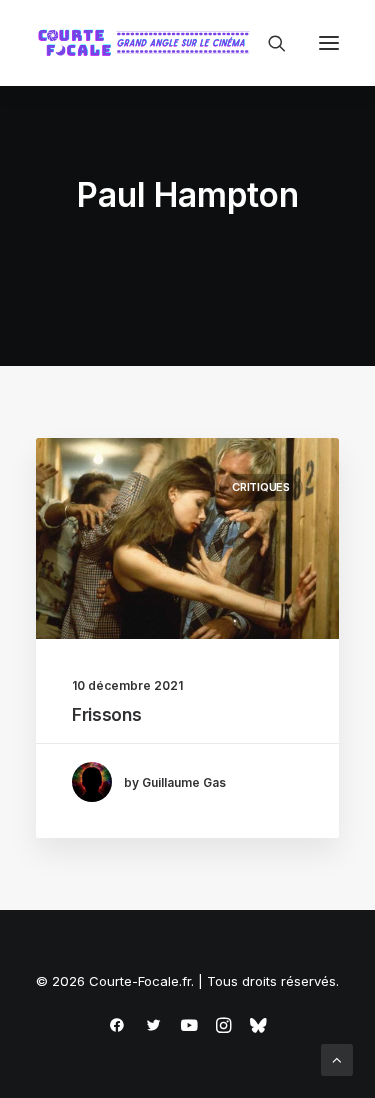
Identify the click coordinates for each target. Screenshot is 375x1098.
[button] (329, 43)
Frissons (106, 715)
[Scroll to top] (337, 1058)
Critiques (261, 487)
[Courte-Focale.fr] (148, 43)
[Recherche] (268, 43)
